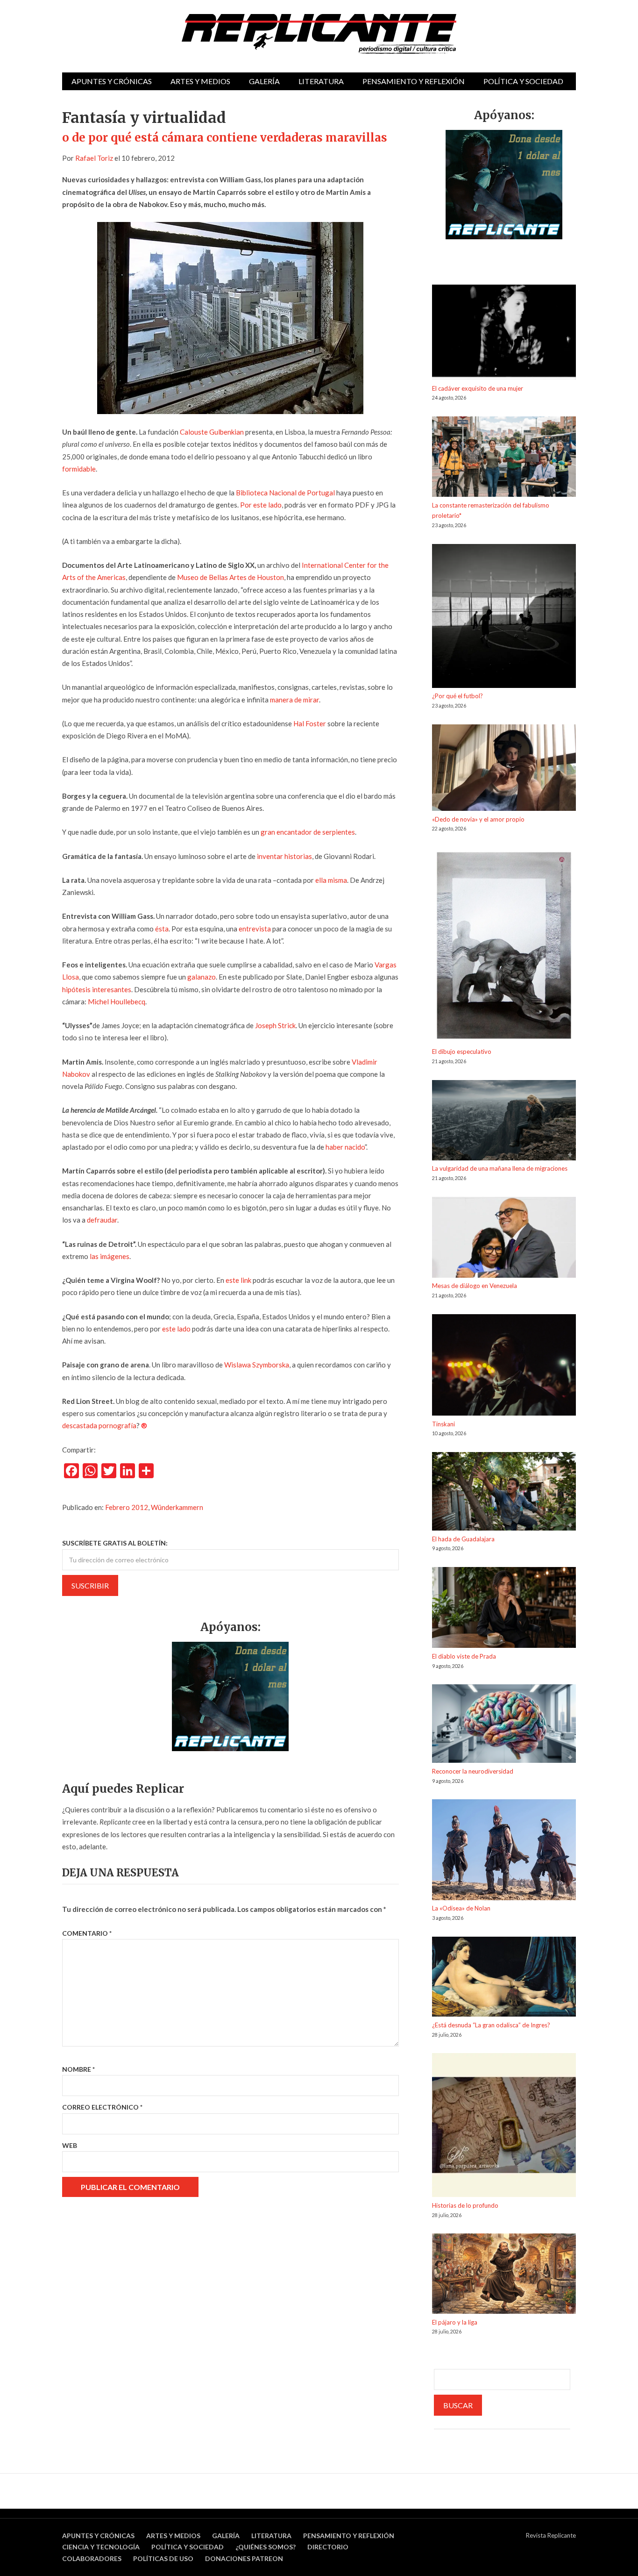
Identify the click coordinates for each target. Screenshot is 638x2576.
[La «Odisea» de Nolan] (504, 1851)
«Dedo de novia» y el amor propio (478, 819)
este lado (176, 1329)
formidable (79, 469)
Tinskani (443, 1424)
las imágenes (110, 1256)
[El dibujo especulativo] (504, 947)
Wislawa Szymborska (257, 1365)
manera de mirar (294, 700)
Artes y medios (200, 81)
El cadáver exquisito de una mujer (478, 388)
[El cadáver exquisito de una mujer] (504, 334)
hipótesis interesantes (97, 989)
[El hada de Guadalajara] (504, 1493)
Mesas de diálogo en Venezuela (475, 1286)
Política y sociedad (523, 81)
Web (70, 2145)
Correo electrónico (102, 2107)
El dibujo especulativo (462, 1052)
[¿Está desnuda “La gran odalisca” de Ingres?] (504, 1978)
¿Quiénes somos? (266, 2547)
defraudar (102, 1220)
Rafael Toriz (94, 158)
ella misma (331, 880)
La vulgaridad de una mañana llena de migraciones (500, 1168)
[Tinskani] (504, 1367)
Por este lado (261, 505)
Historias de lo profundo (465, 2205)
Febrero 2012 (127, 1507)
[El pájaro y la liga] (504, 2275)
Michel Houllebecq (117, 1002)
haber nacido (345, 1147)
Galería (264, 81)
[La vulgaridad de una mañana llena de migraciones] (504, 1122)
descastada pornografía (99, 1425)
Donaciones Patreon (244, 2558)
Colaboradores (92, 2558)
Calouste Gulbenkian (212, 432)
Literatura (321, 81)
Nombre (78, 2069)
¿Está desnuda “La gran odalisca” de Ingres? (491, 2025)
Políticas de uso (163, 2558)
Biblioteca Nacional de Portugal (285, 493)
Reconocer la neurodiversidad (473, 1771)
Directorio (328, 2547)
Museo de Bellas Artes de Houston (230, 577)
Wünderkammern (177, 1507)
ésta (162, 929)
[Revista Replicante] (319, 34)
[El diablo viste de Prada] (504, 1609)
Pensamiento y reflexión (414, 81)
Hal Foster (310, 723)
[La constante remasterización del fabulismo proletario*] (504, 458)
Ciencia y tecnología (101, 2547)
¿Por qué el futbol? (457, 696)
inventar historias (284, 856)
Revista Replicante (551, 2535)
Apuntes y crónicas (112, 81)
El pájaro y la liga (455, 2322)
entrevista (255, 929)
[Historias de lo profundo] (504, 2127)
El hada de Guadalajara (463, 1539)
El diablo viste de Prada (464, 1656)
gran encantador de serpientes (308, 832)
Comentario (87, 1933)
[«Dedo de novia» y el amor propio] (504, 769)
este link (238, 1280)
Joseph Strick (275, 1025)
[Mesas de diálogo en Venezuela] (504, 1239)
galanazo (201, 977)
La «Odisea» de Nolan (461, 1908)
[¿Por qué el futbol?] (504, 618)
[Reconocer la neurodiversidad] (504, 1725)
